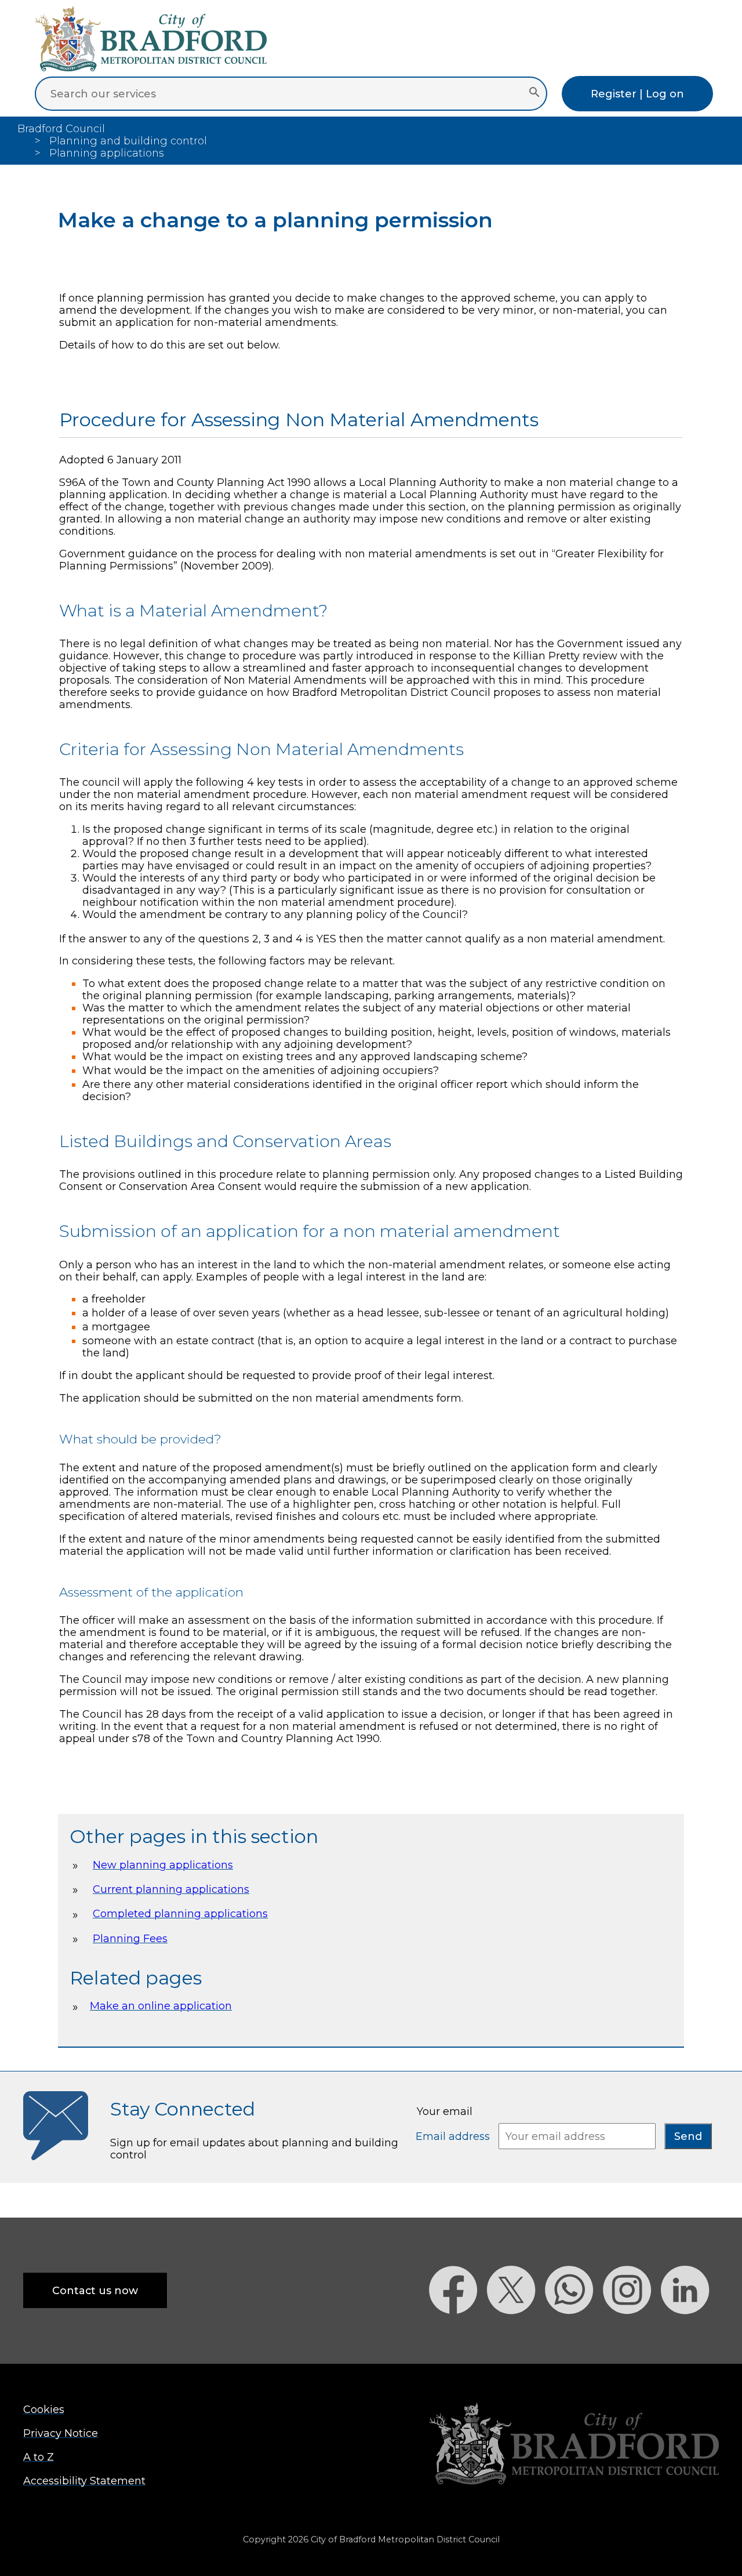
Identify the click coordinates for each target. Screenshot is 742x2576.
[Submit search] (534, 93)
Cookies (44, 2409)
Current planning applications (171, 1889)
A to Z (39, 2457)
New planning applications (163, 1865)
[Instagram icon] (632, 2334)
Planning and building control (128, 141)
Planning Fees (130, 1938)
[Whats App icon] (574, 2334)
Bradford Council (61, 128)
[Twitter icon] (516, 2334)
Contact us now (95, 2290)
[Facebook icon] (458, 2334)
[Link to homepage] (574, 2445)
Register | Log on (637, 94)
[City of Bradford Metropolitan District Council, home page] (151, 68)
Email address (454, 2136)
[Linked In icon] (690, 2334)
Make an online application (161, 2006)
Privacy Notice (61, 2433)
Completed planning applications (180, 1913)
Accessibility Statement (84, 2481)
